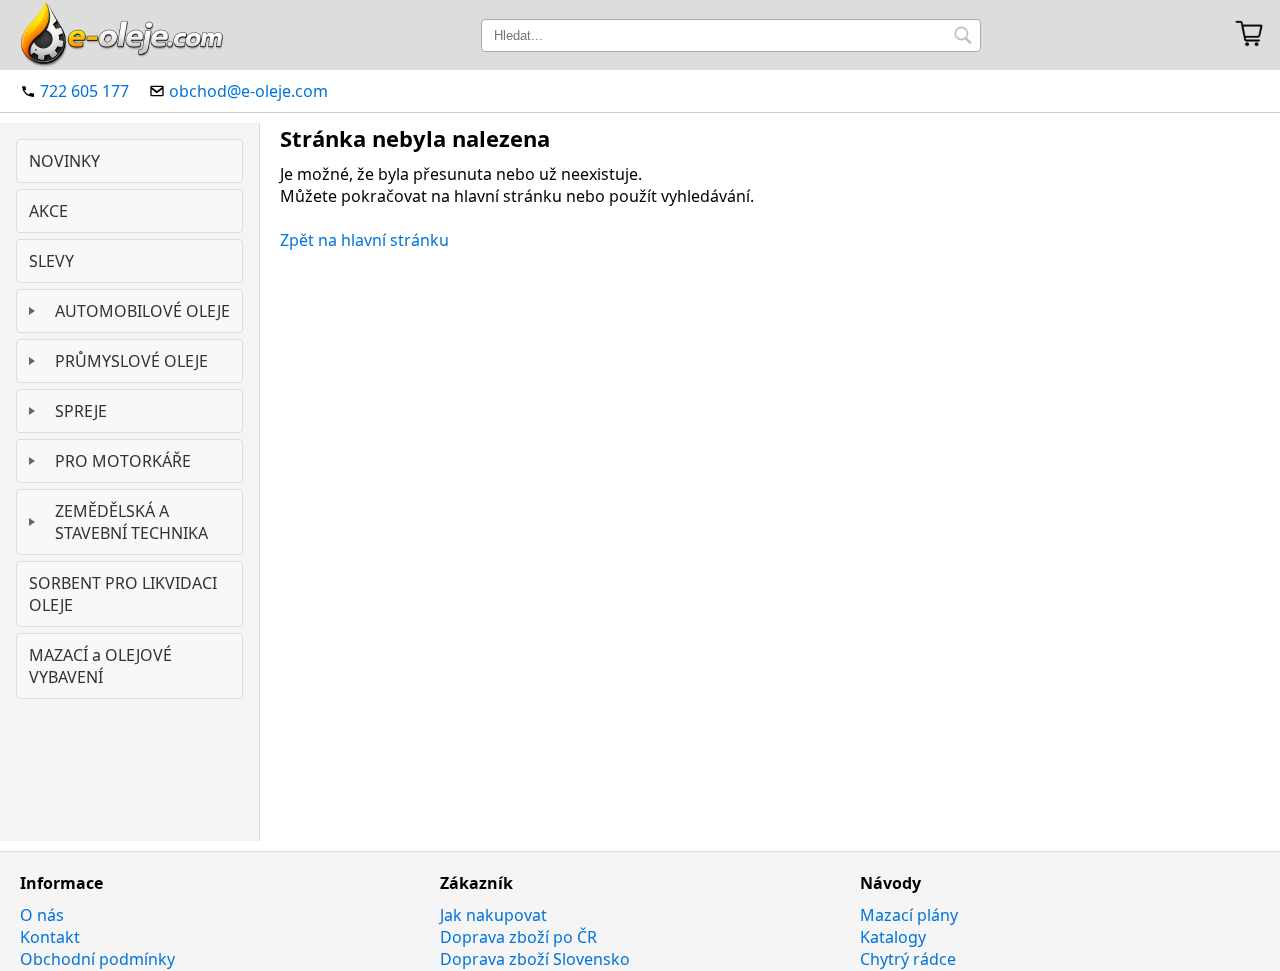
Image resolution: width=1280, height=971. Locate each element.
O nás (42, 915)
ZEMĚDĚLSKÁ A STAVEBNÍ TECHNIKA (131, 522)
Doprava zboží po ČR (518, 937)
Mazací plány (909, 915)
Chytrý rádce (908, 959)
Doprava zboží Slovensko (535, 959)
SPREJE (81, 411)
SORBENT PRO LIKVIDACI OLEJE (123, 594)
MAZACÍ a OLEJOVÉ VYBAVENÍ (100, 666)
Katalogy (893, 937)
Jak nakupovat (493, 915)
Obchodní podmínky (97, 959)
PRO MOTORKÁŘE (123, 461)
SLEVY (51, 261)
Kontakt (50, 937)
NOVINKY (64, 161)
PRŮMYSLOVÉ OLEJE (131, 361)
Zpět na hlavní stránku (364, 240)
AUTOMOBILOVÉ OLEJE (142, 311)
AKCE (48, 211)
